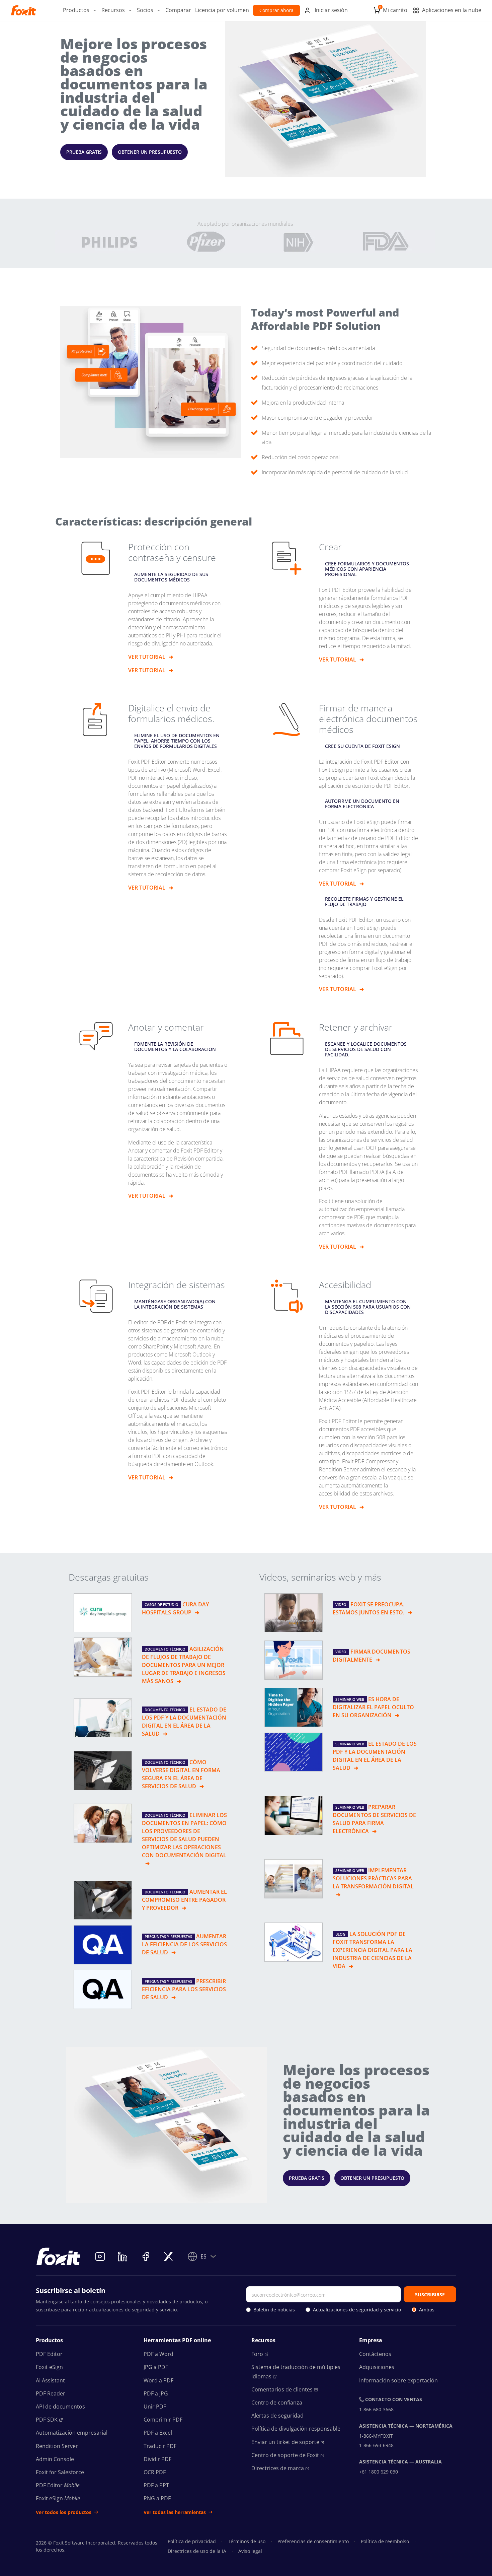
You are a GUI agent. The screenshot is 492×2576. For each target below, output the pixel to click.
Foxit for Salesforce (60, 2472)
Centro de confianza (277, 2403)
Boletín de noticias (274, 2310)
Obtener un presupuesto (150, 152)
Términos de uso (247, 2541)
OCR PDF (155, 2472)
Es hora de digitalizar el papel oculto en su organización (373, 1707)
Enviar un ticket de (285, 2442)
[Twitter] (168, 2256)
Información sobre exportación (398, 2380)
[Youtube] (100, 2256)
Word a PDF (158, 2380)
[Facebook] (146, 2256)
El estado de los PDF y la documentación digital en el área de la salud (184, 1722)
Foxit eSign (49, 2367)
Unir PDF (155, 2407)
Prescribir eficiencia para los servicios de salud (184, 1989)
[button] (80, 10)
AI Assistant (50, 2380)
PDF (47, 2420)
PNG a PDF (157, 2498)
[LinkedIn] (123, 2256)
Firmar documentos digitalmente (372, 1656)
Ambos (427, 2310)
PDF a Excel (158, 2433)
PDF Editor (49, 2354)
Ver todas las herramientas (175, 2512)
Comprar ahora (276, 10)
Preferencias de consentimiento (313, 2541)
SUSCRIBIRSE (430, 2294)
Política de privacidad (192, 2541)
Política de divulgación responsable (296, 2429)
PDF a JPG (156, 2393)
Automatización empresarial (72, 2433)
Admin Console (55, 2459)
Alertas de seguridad (277, 2416)
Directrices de (278, 2468)
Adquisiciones (377, 2367)
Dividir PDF (157, 2459)
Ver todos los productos (64, 2512)
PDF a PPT (156, 2485)
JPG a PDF (156, 2367)
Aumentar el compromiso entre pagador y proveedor (184, 1900)
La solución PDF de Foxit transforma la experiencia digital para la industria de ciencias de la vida (373, 1950)
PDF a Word (158, 2354)
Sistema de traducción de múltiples (296, 2372)
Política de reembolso (385, 2541)
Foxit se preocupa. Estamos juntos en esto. (368, 1608)
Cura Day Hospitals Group (175, 1608)
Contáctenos (375, 2354)
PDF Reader (51, 2393)
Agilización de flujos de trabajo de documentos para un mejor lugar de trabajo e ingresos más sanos (184, 1665)
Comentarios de (282, 2389)
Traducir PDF (160, 2446)
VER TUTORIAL (147, 657)
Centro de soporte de (285, 2455)
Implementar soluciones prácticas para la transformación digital (373, 1878)
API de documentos (60, 2407)
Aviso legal (250, 2551)
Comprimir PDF (163, 2420)
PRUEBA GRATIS (84, 152)
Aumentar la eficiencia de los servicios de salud (184, 1944)
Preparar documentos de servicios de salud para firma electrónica (374, 1819)
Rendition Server (57, 2446)
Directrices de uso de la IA (197, 2551)
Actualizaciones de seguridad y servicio (357, 2310)
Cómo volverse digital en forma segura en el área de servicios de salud (181, 1774)
